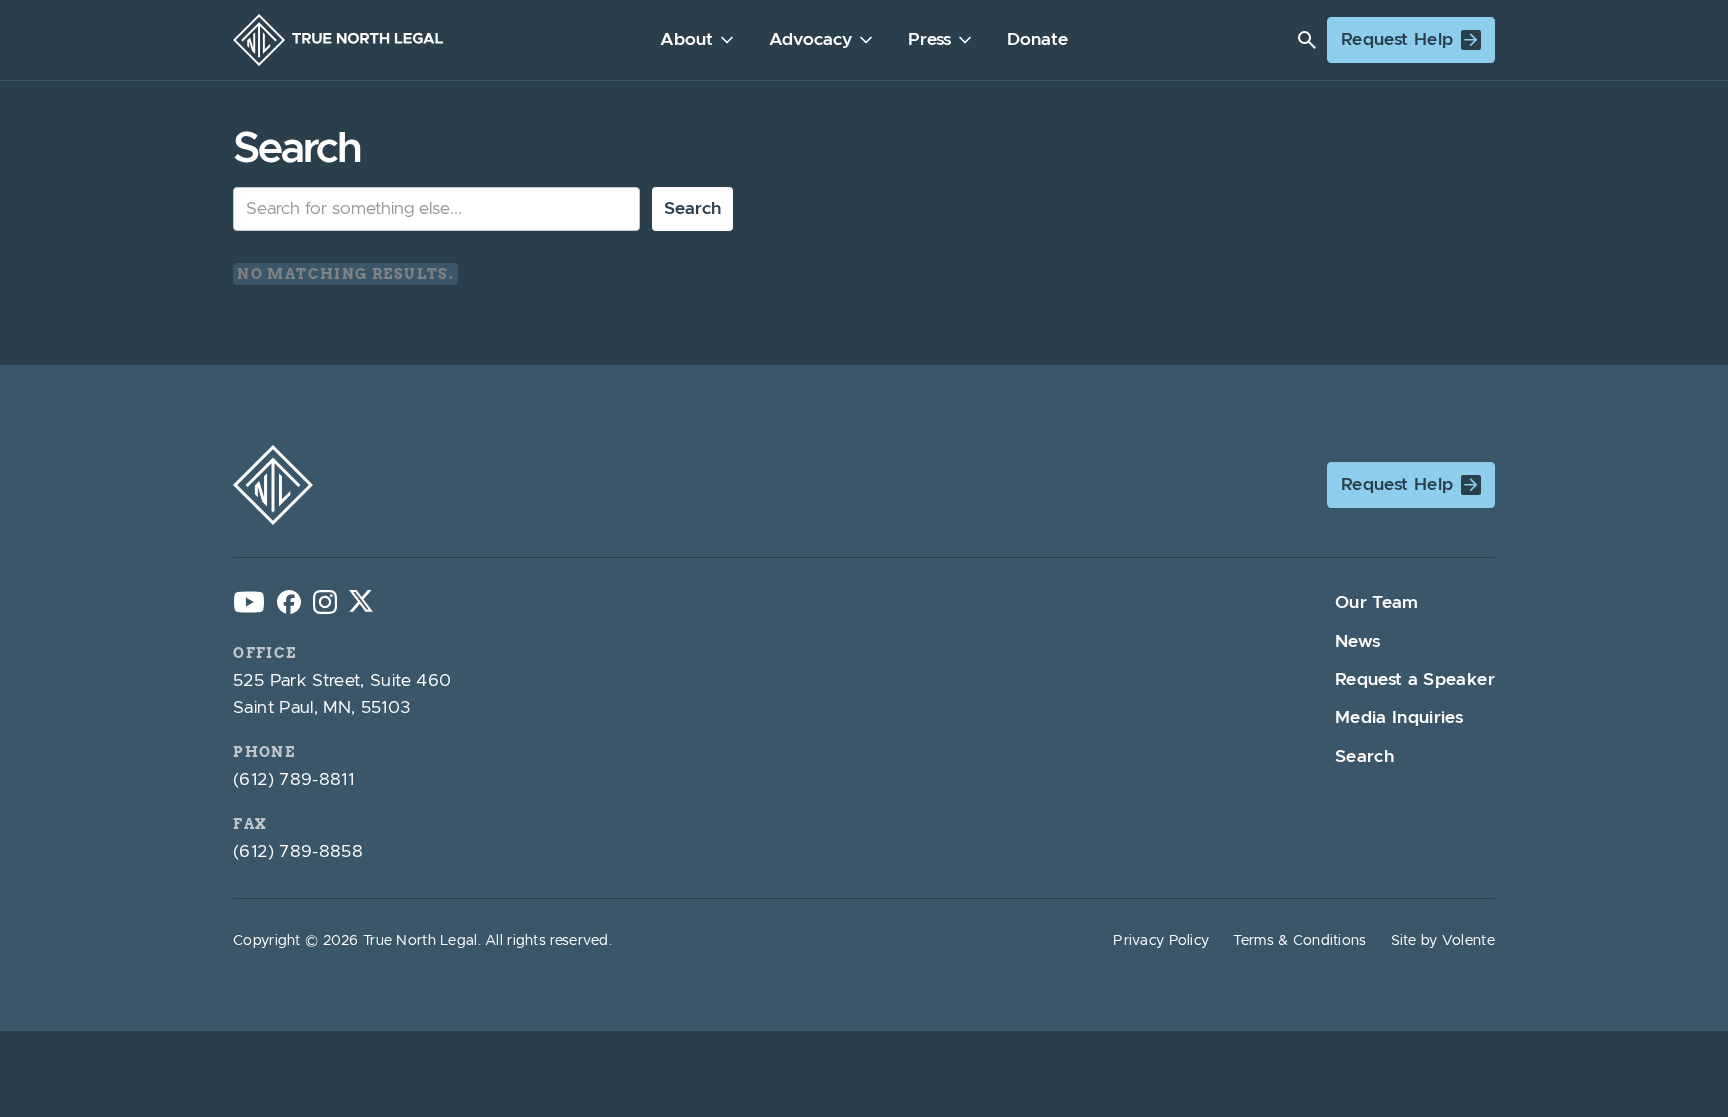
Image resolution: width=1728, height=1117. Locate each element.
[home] (338, 40)
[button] (698, 40)
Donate (1037, 40)
